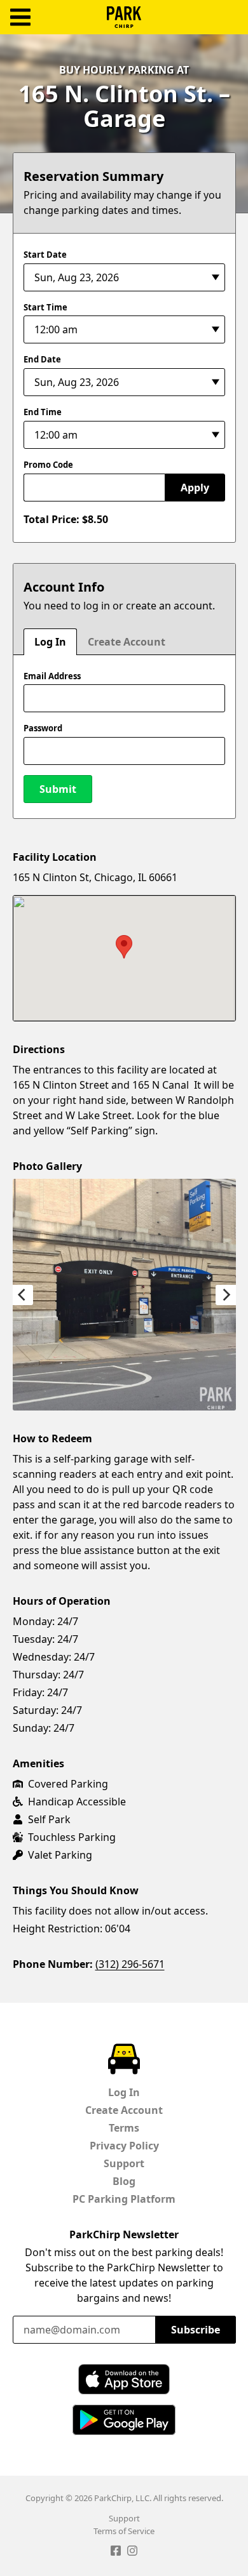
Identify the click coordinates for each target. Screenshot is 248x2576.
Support (124, 2163)
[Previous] (23, 1295)
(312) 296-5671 (130, 1964)
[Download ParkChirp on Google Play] (124, 2420)
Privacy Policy (124, 2146)
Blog (124, 2181)
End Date (42, 359)
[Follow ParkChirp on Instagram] (132, 2553)
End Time (43, 412)
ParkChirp (124, 17)
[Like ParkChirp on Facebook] (116, 2553)
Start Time (45, 307)
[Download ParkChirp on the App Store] (124, 2379)
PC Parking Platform (124, 2199)
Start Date (45, 255)
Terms (124, 2128)
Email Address (52, 676)
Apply (195, 488)
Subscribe (196, 2330)
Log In (50, 642)
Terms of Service (124, 2531)
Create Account (127, 642)
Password (43, 728)
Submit (58, 789)
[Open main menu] (20, 17)
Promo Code (48, 465)
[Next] (226, 1295)
